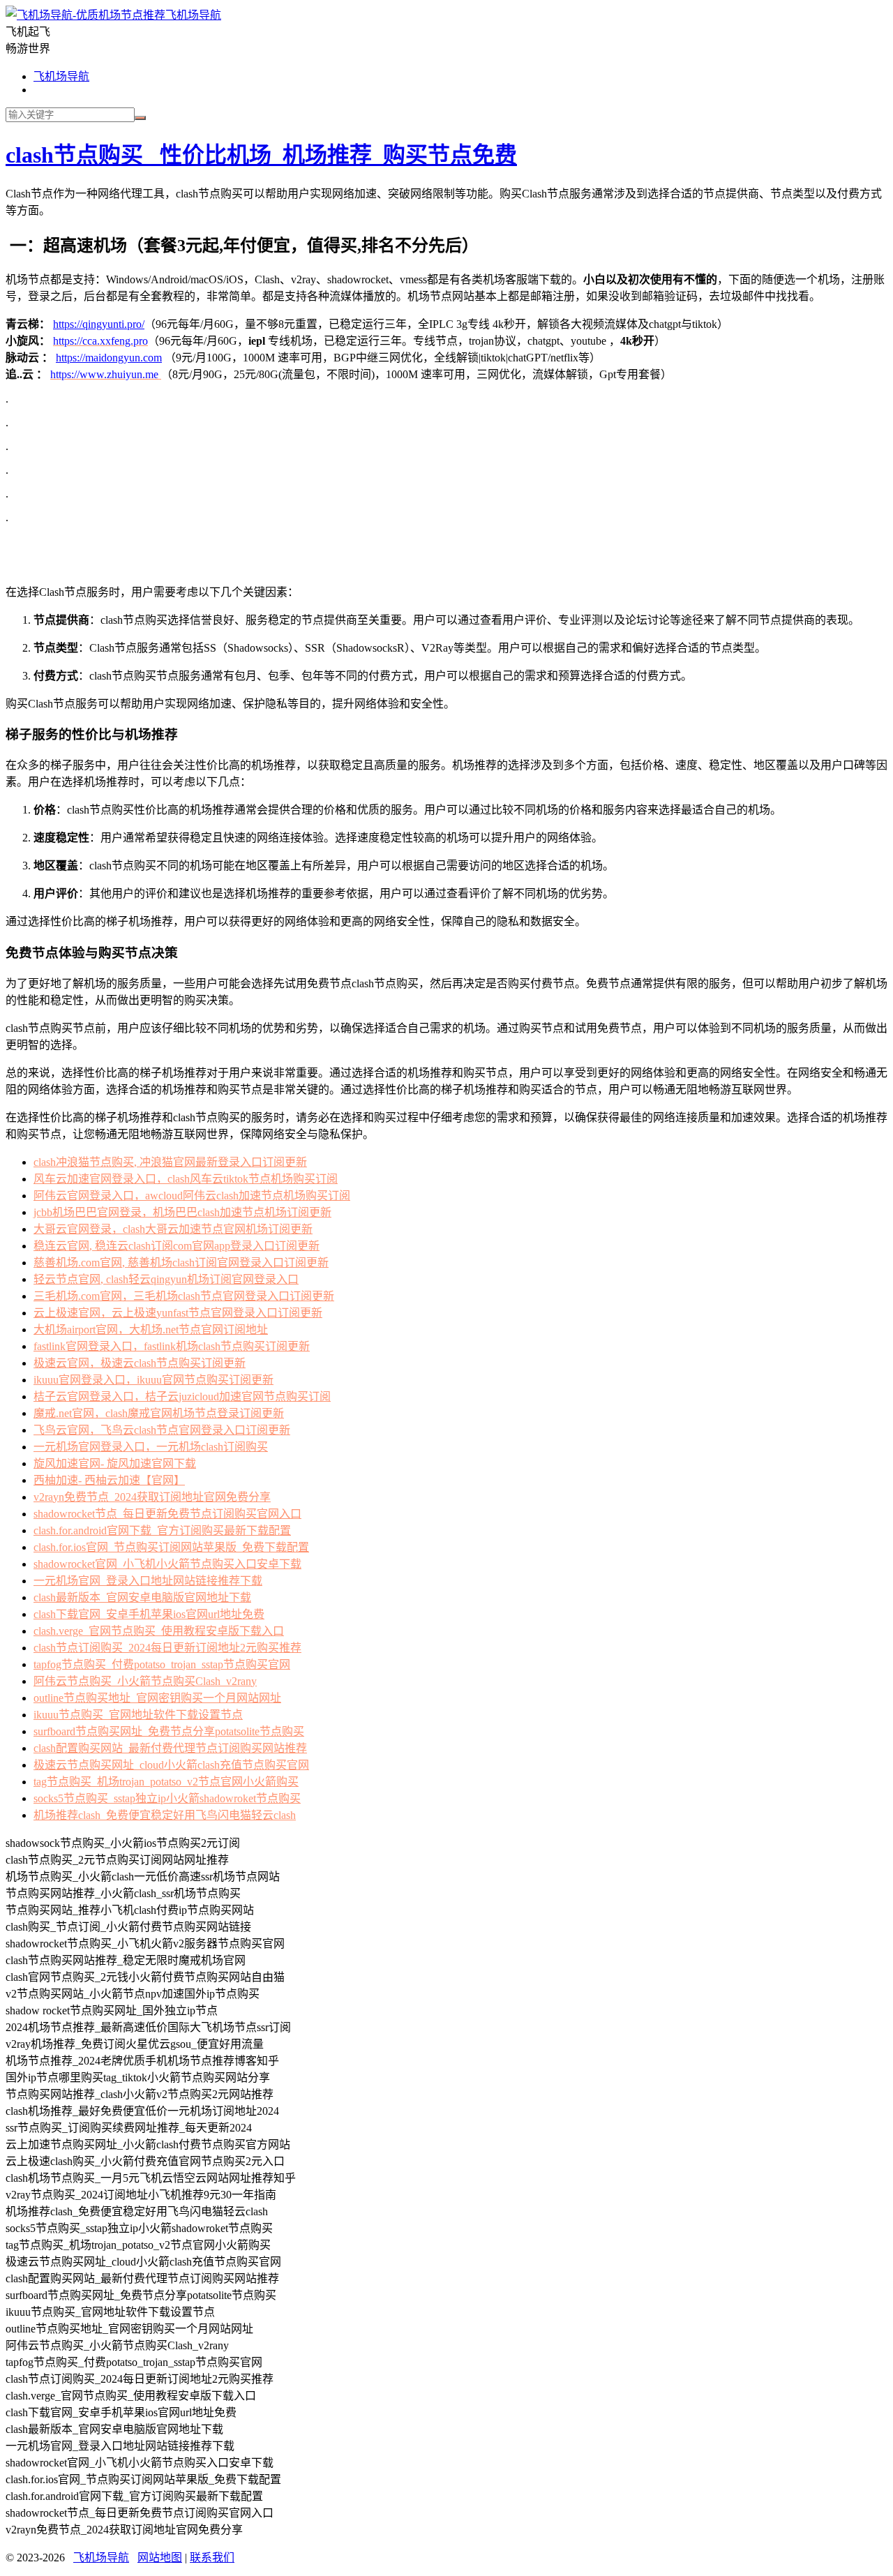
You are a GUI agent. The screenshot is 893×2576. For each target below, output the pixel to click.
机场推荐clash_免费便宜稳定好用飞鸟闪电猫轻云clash (165, 1815)
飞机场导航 (193, 15)
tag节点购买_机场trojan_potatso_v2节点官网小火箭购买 (166, 1782)
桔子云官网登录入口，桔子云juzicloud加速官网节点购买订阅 (182, 1396)
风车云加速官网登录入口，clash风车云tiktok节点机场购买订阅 (186, 1179)
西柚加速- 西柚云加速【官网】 (109, 1480)
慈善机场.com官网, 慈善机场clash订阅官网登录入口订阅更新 (181, 1263)
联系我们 (212, 2558)
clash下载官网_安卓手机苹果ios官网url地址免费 (149, 1614)
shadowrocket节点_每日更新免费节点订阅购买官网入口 (167, 1514)
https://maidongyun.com (109, 358)
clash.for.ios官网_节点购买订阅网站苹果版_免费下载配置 (171, 1547)
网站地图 (160, 2558)
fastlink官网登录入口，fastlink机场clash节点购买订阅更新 (172, 1346)
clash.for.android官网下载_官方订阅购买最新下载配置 (162, 1530)
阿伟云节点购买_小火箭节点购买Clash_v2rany (145, 1681)
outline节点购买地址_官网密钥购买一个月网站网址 (157, 1698)
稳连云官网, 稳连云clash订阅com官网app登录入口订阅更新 (177, 1246)
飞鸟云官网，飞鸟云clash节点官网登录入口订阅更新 (162, 1430)
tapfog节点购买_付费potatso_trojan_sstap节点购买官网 (162, 1664)
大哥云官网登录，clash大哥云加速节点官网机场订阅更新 (173, 1229)
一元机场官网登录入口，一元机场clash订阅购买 (151, 1447)
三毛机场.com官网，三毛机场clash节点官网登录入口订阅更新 (184, 1296)
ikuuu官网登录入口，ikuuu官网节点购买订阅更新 (153, 1380)
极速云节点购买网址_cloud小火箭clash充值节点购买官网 (171, 1765)
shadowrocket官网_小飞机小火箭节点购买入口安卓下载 (167, 1564)
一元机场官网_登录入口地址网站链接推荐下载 (148, 1581)
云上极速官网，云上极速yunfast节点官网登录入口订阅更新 (178, 1313)
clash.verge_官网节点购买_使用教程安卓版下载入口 (159, 1631)
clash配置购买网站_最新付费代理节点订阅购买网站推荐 (170, 1748)
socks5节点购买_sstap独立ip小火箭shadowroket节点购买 (167, 1798)
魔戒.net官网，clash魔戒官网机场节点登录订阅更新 (159, 1413)
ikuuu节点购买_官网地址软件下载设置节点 (138, 1715)
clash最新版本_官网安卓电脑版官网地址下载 (142, 1597)
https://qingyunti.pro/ (99, 324)
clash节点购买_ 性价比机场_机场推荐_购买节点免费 (261, 155)
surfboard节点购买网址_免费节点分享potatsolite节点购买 (169, 1731)
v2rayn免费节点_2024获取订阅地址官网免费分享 (152, 1497)
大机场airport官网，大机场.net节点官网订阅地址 (151, 1330)
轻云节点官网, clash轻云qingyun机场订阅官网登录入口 (166, 1279)
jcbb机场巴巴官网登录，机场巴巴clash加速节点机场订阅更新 (182, 1212)
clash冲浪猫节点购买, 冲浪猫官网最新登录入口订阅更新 (170, 1162)
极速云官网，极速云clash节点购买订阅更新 (140, 1363)
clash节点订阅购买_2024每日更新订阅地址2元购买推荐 (167, 1648)
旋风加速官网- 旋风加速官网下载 (115, 1463)
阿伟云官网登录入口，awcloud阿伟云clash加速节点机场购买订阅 (192, 1196)
